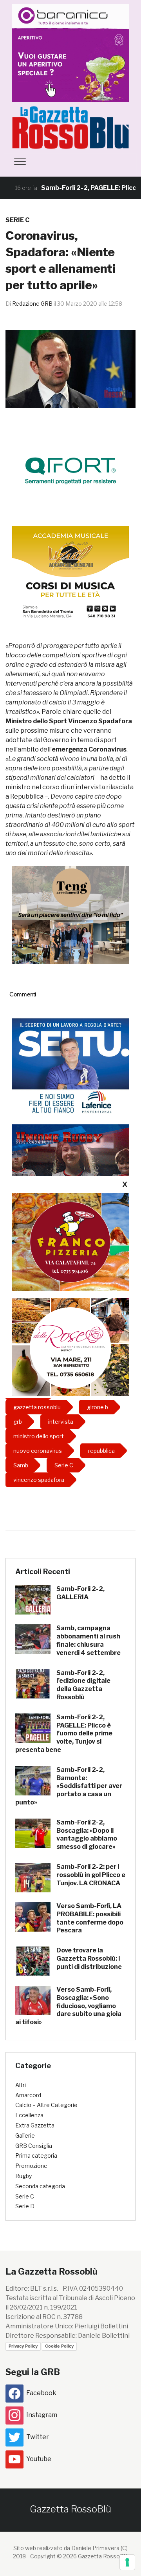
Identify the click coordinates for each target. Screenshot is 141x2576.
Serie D (25, 2206)
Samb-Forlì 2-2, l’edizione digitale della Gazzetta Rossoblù (83, 1685)
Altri (21, 2085)
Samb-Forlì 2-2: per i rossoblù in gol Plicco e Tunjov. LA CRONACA (91, 1875)
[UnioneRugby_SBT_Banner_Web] (70, 1173)
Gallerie (25, 2135)
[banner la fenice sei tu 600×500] (70, 1067)
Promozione (31, 2166)
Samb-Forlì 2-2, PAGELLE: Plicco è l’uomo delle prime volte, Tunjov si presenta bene (64, 1733)
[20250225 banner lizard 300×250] (70, 574)
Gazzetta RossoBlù (70, 2509)
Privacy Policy (23, 2346)
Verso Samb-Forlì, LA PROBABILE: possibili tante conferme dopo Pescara (90, 1918)
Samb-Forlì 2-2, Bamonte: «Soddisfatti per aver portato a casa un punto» (69, 1786)
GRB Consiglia (34, 2146)
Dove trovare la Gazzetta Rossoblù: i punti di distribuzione (89, 1958)
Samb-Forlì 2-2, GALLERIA (80, 1593)
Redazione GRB (32, 304)
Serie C (17, 220)
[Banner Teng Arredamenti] (70, 914)
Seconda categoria (40, 2186)
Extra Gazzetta (35, 2125)
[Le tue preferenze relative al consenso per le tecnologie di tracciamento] (127, 2562)
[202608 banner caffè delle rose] (70, 1347)
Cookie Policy (59, 2346)
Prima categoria (36, 2155)
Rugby (23, 2176)
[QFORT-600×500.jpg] (70, 470)
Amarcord (28, 2095)
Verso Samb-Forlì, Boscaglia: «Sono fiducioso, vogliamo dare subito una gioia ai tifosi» (68, 2006)
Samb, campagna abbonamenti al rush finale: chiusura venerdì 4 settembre (89, 1640)
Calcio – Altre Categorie (46, 2105)
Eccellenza (29, 2115)
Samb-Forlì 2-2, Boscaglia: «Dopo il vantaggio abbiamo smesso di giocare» (87, 1834)
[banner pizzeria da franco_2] (70, 1242)
